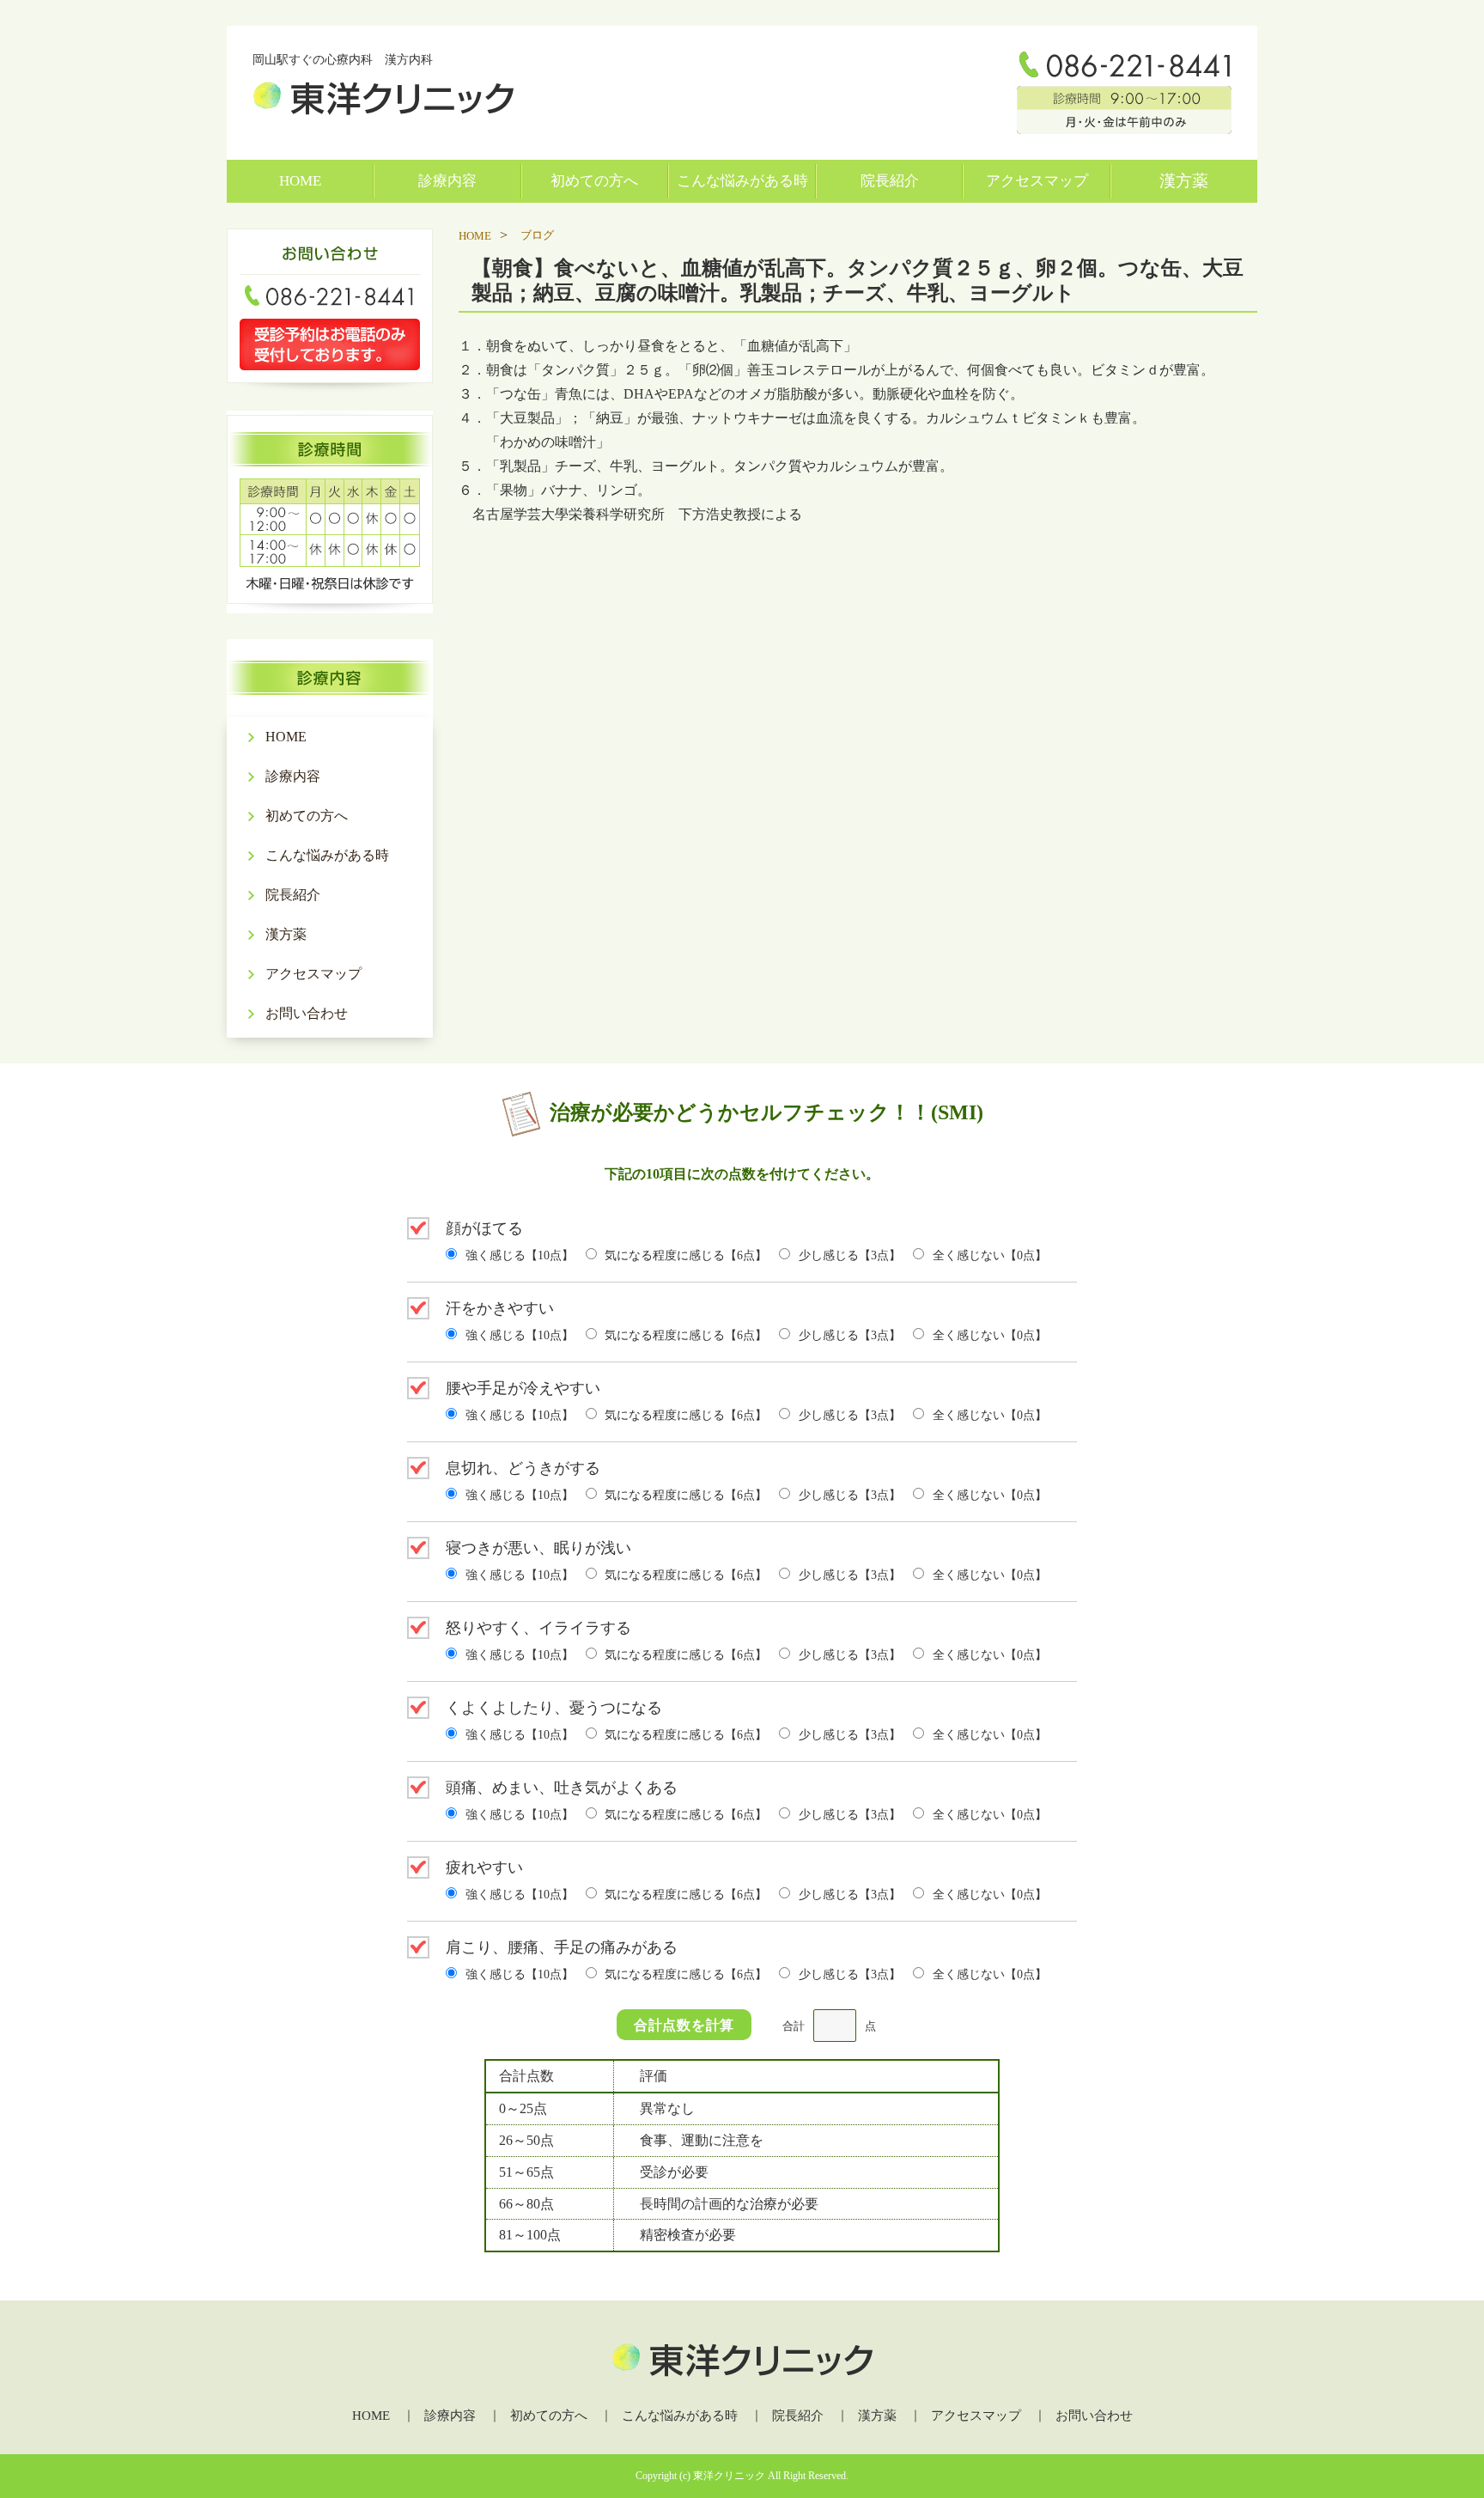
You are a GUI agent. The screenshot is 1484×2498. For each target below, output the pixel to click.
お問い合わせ (307, 1013)
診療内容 (447, 181)
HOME (300, 181)
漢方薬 (1184, 181)
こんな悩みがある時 (742, 181)
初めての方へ (594, 181)
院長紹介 (890, 181)
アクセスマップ (1037, 181)
